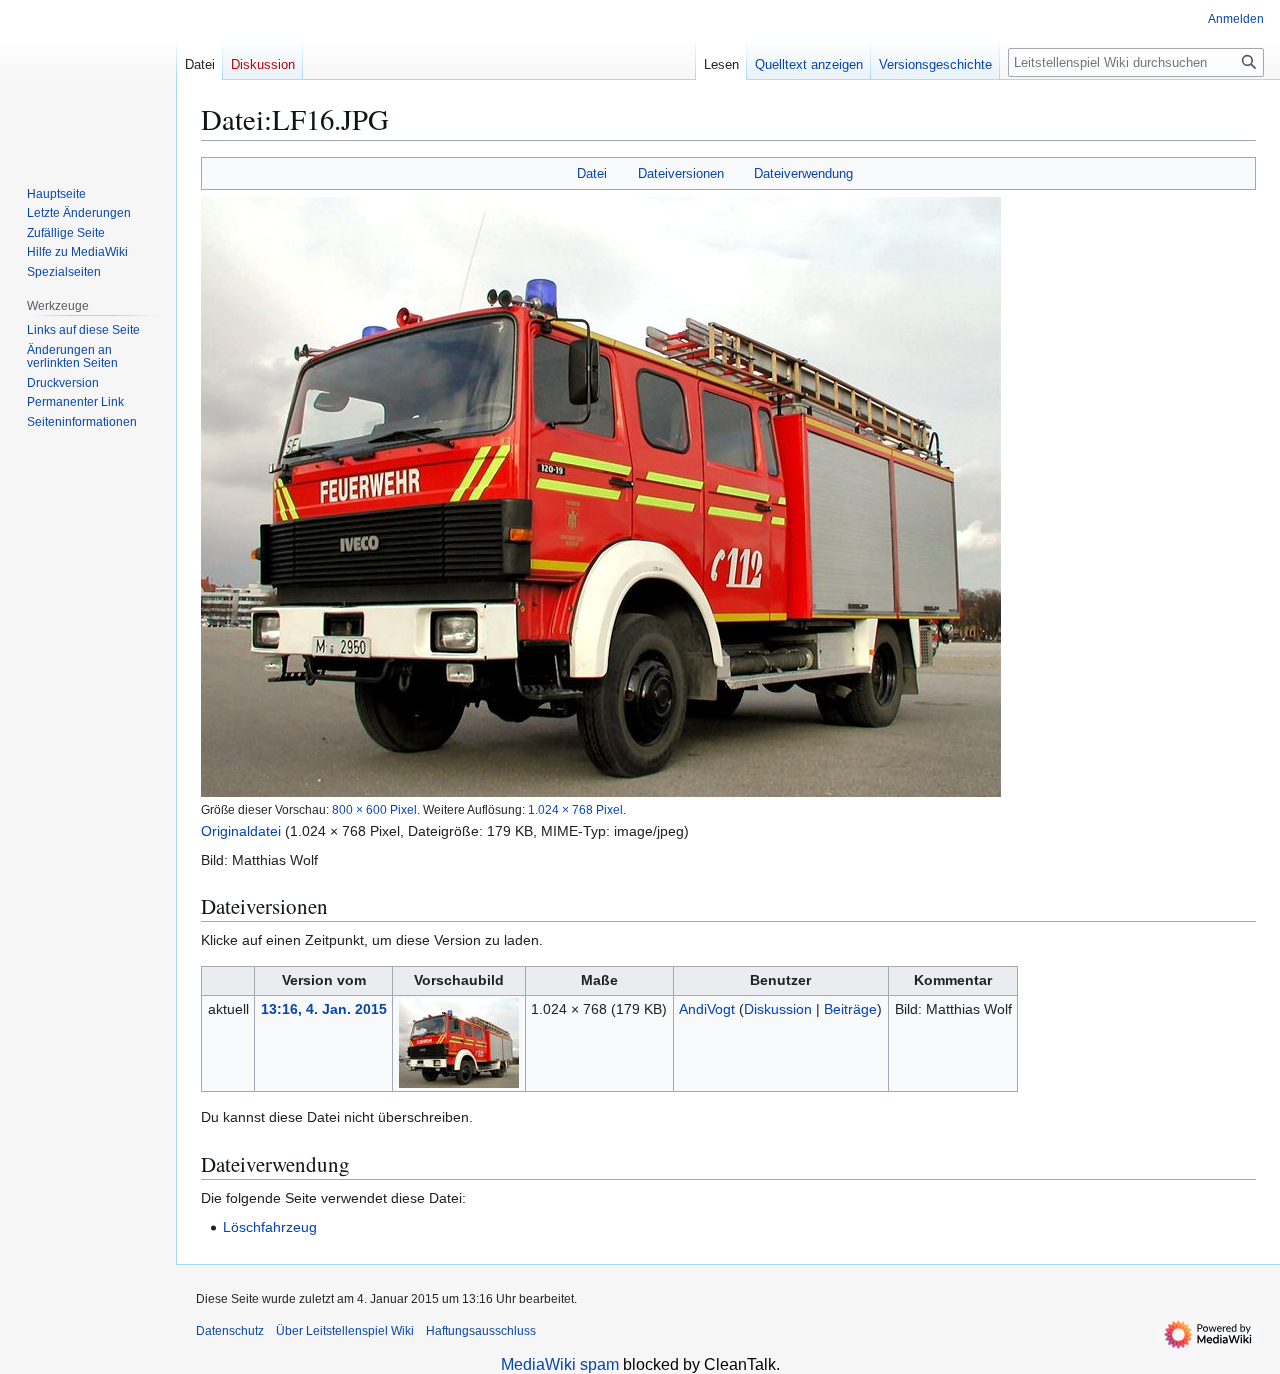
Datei (592, 173)
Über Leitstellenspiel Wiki (345, 1331)
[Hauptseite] (88, 80)
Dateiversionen (681, 173)
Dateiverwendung (803, 173)
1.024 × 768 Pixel (575, 809)
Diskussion (778, 1009)
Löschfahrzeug (270, 1227)
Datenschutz (230, 1331)
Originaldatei (241, 831)
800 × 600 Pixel (374, 809)
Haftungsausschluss (481, 1331)
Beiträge (850, 1009)
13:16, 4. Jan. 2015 (324, 1009)
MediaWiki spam (560, 1364)
